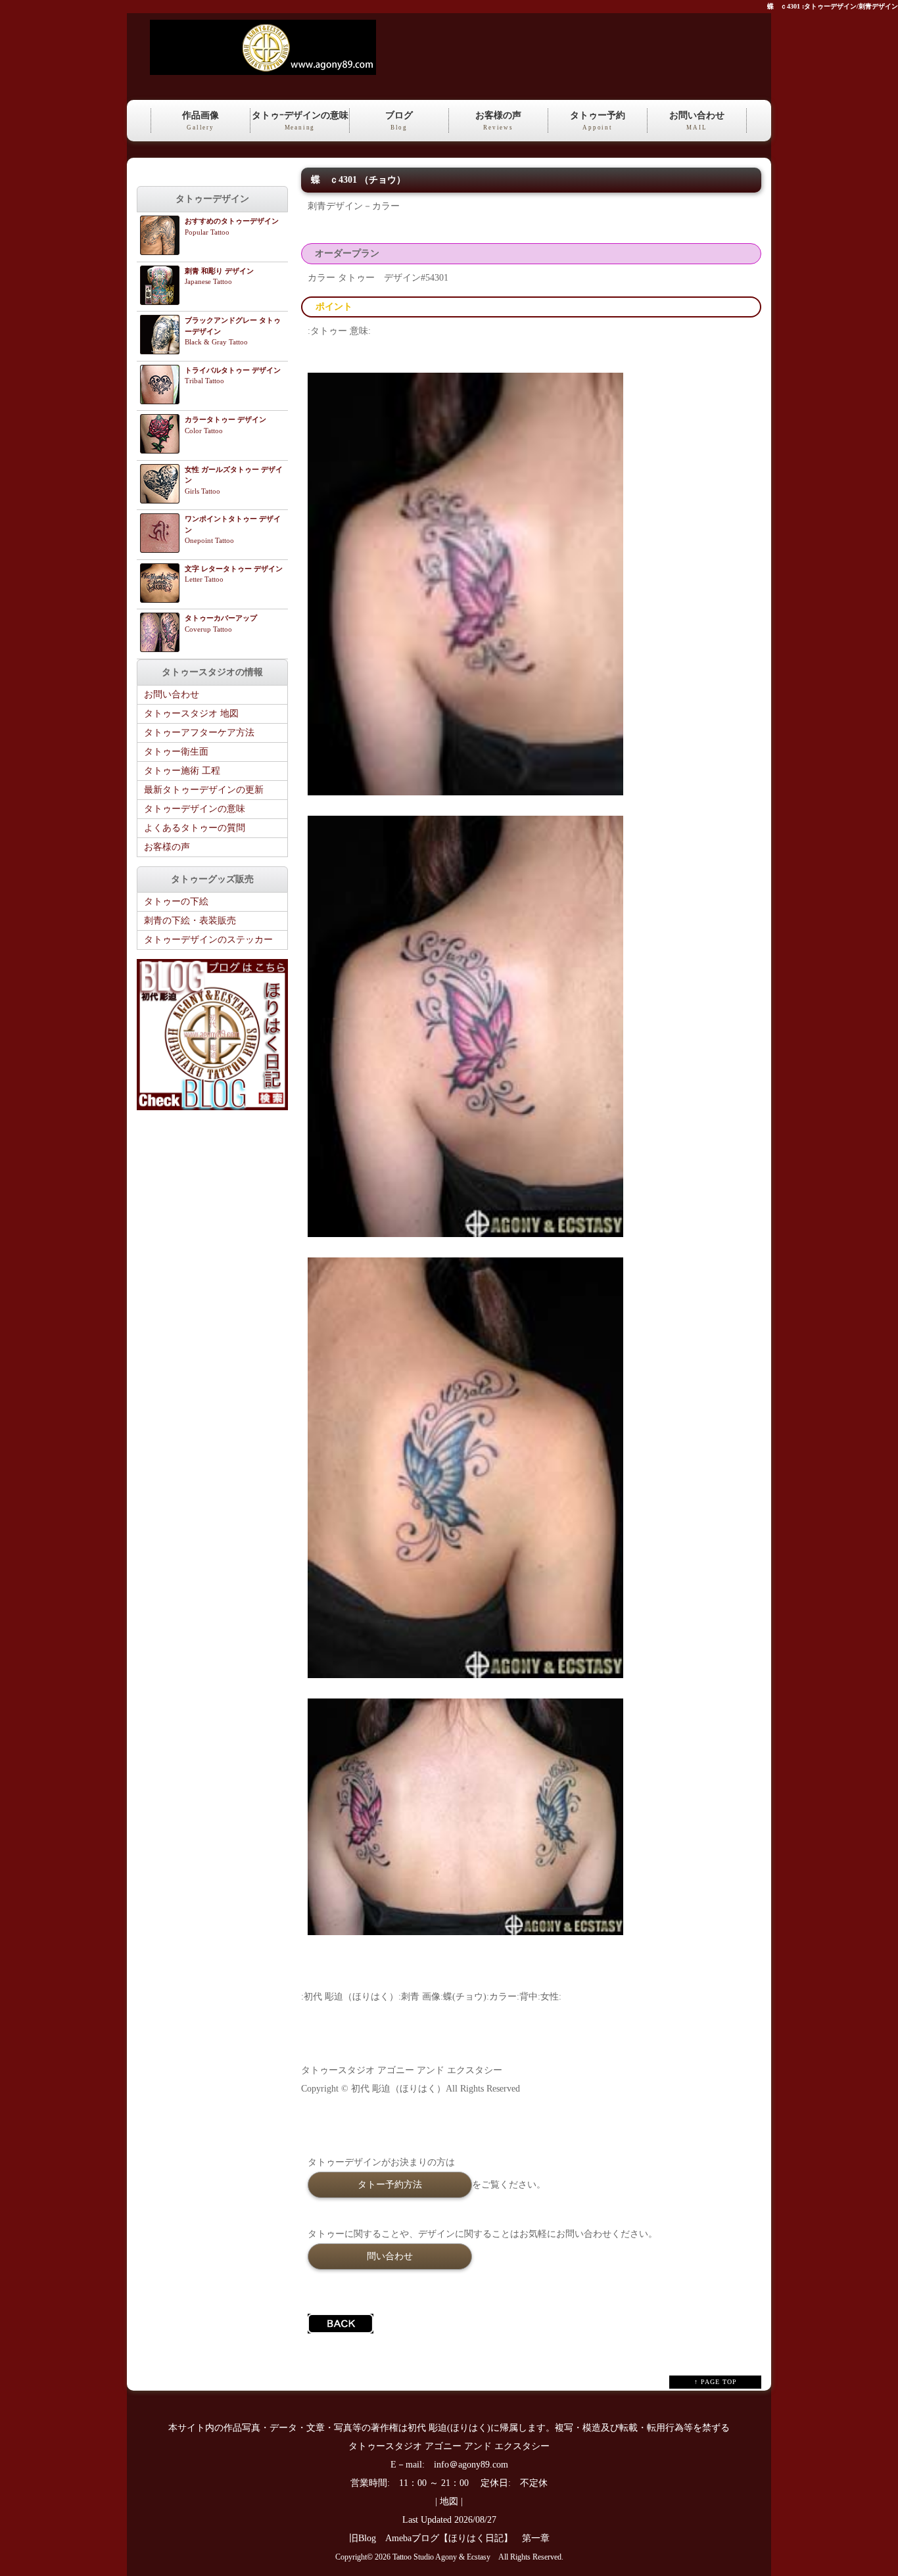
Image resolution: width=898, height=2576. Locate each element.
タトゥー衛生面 (176, 752)
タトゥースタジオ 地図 (191, 714)
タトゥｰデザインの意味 (300, 121)
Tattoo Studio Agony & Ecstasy (441, 2557)
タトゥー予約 (598, 121)
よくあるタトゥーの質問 (195, 828)
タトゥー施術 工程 (182, 771)
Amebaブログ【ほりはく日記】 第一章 (472, 2538)
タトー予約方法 (390, 2184)
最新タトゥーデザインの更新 (204, 790)
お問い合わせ (697, 121)
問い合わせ (390, 2256)
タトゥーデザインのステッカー (208, 940)
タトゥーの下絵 (176, 902)
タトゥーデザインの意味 (195, 809)
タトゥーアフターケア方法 (199, 733)
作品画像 (201, 121)
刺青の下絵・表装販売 (190, 921)
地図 (449, 2501)
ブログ (399, 121)
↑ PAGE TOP (716, 2382)
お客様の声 (498, 121)
